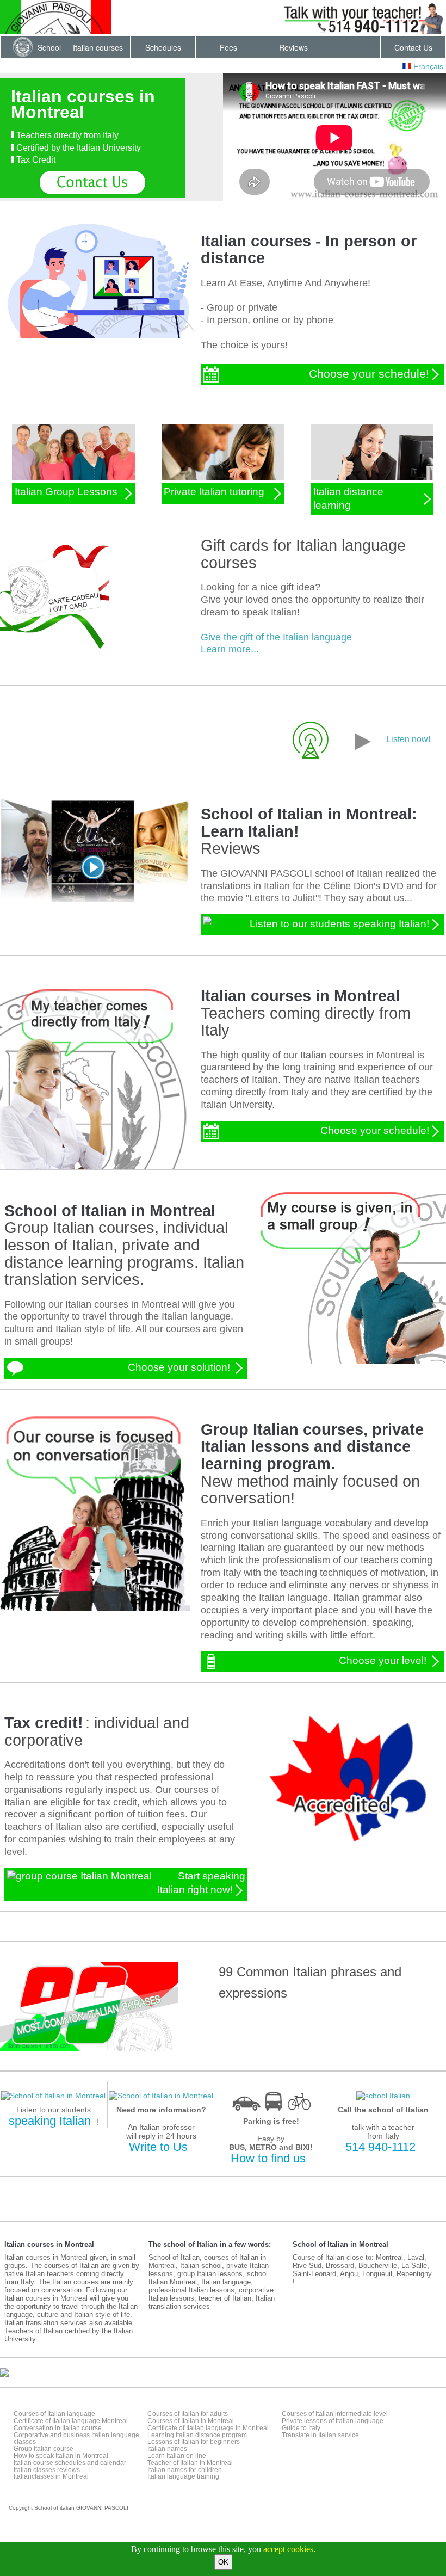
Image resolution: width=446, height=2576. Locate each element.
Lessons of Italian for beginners (194, 2442)
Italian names (167, 2449)
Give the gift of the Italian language (276, 637)
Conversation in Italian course (58, 2428)
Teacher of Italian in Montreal (190, 2463)
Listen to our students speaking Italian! (339, 924)
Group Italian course (44, 2449)
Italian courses (98, 47)
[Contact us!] (92, 183)
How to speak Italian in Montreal (61, 2456)
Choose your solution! (180, 1367)
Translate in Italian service (320, 2435)
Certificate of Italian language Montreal (71, 2421)
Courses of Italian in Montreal (191, 2421)
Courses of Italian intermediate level (335, 2414)
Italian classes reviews (47, 2470)
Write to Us (158, 2147)
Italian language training (183, 2476)
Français (427, 66)
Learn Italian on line (177, 2456)
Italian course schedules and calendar (70, 2463)
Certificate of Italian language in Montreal (208, 2428)
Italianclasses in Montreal (51, 2476)
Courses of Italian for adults (188, 2414)
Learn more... (230, 649)
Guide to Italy (301, 2428)
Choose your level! (384, 1661)
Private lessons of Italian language (333, 2421)
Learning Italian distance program (197, 2435)
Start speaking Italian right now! (201, 1883)
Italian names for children (185, 2470)
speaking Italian (50, 2121)
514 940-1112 (380, 2147)
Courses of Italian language (54, 2414)
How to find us (268, 2158)
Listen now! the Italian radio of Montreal (357, 750)
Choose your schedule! (369, 374)
